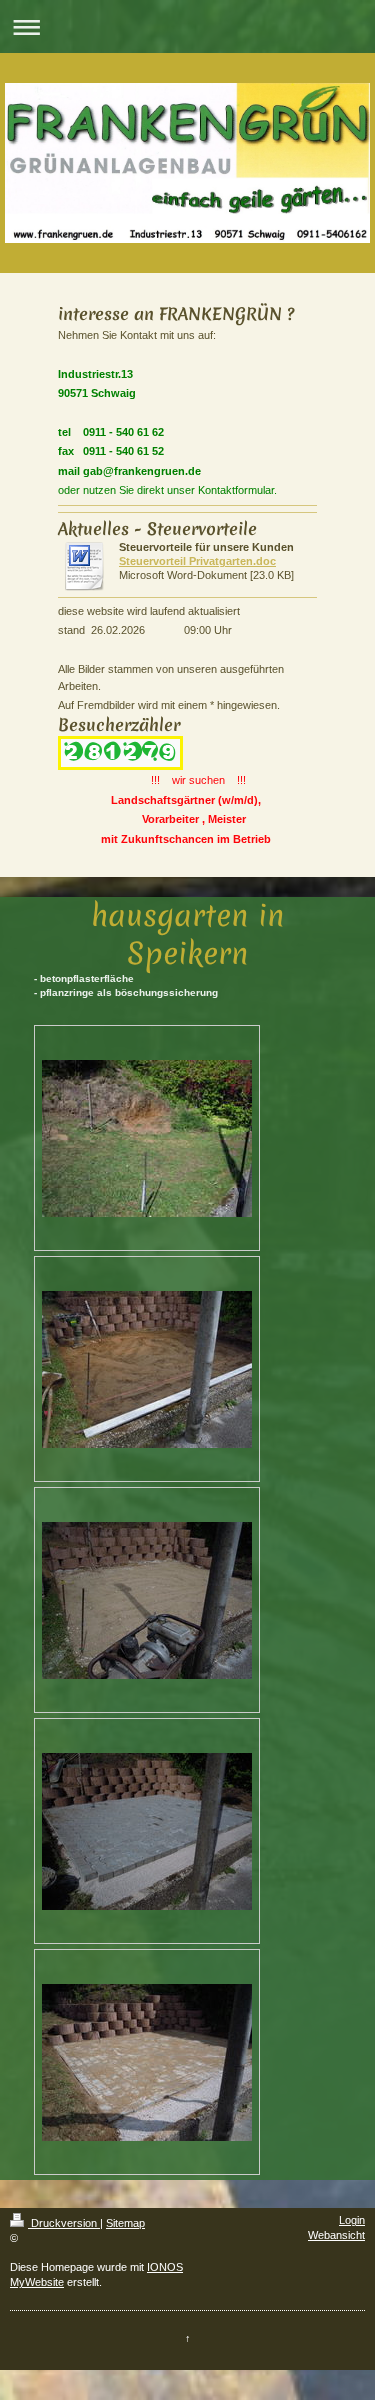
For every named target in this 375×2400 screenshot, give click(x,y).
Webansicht (336, 2235)
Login (352, 2220)
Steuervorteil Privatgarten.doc (197, 561)
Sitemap (125, 2223)
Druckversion (64, 2223)
